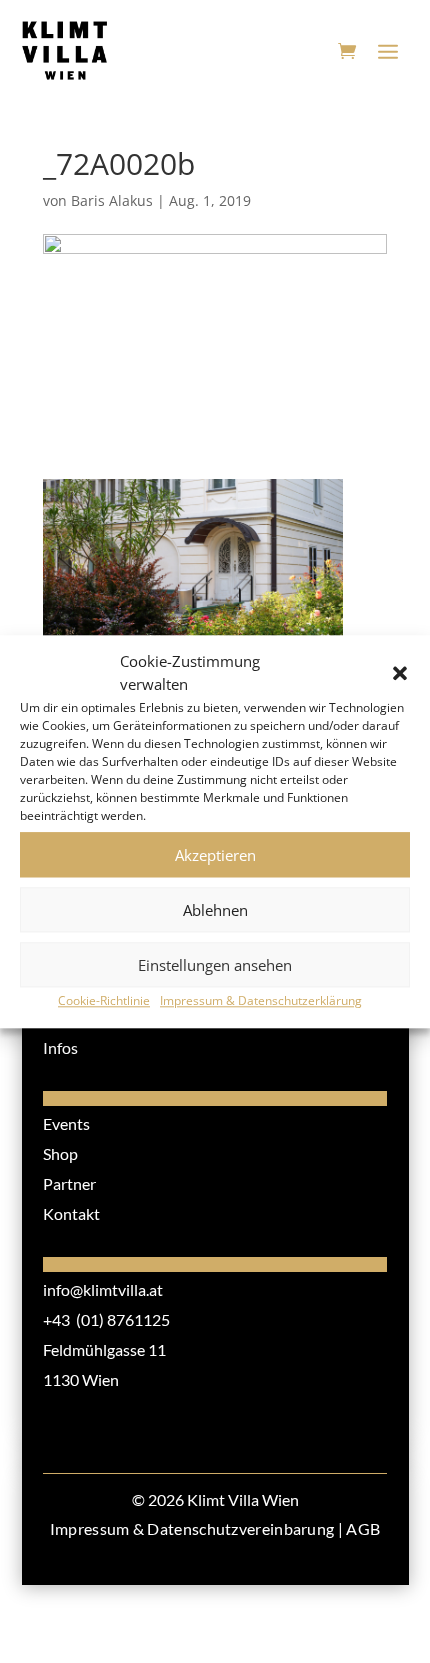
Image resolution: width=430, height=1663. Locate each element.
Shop (60, 1153)
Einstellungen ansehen (215, 965)
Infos (60, 1047)
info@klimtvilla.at (103, 1289)
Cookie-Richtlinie (104, 1000)
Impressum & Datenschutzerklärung (261, 1000)
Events (66, 1123)
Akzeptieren (215, 855)
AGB (363, 1528)
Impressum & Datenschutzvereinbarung (192, 1528)
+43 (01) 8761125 (106, 1319)
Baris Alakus (112, 200)
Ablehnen (215, 910)
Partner (69, 1183)
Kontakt (71, 1213)
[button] (400, 674)
